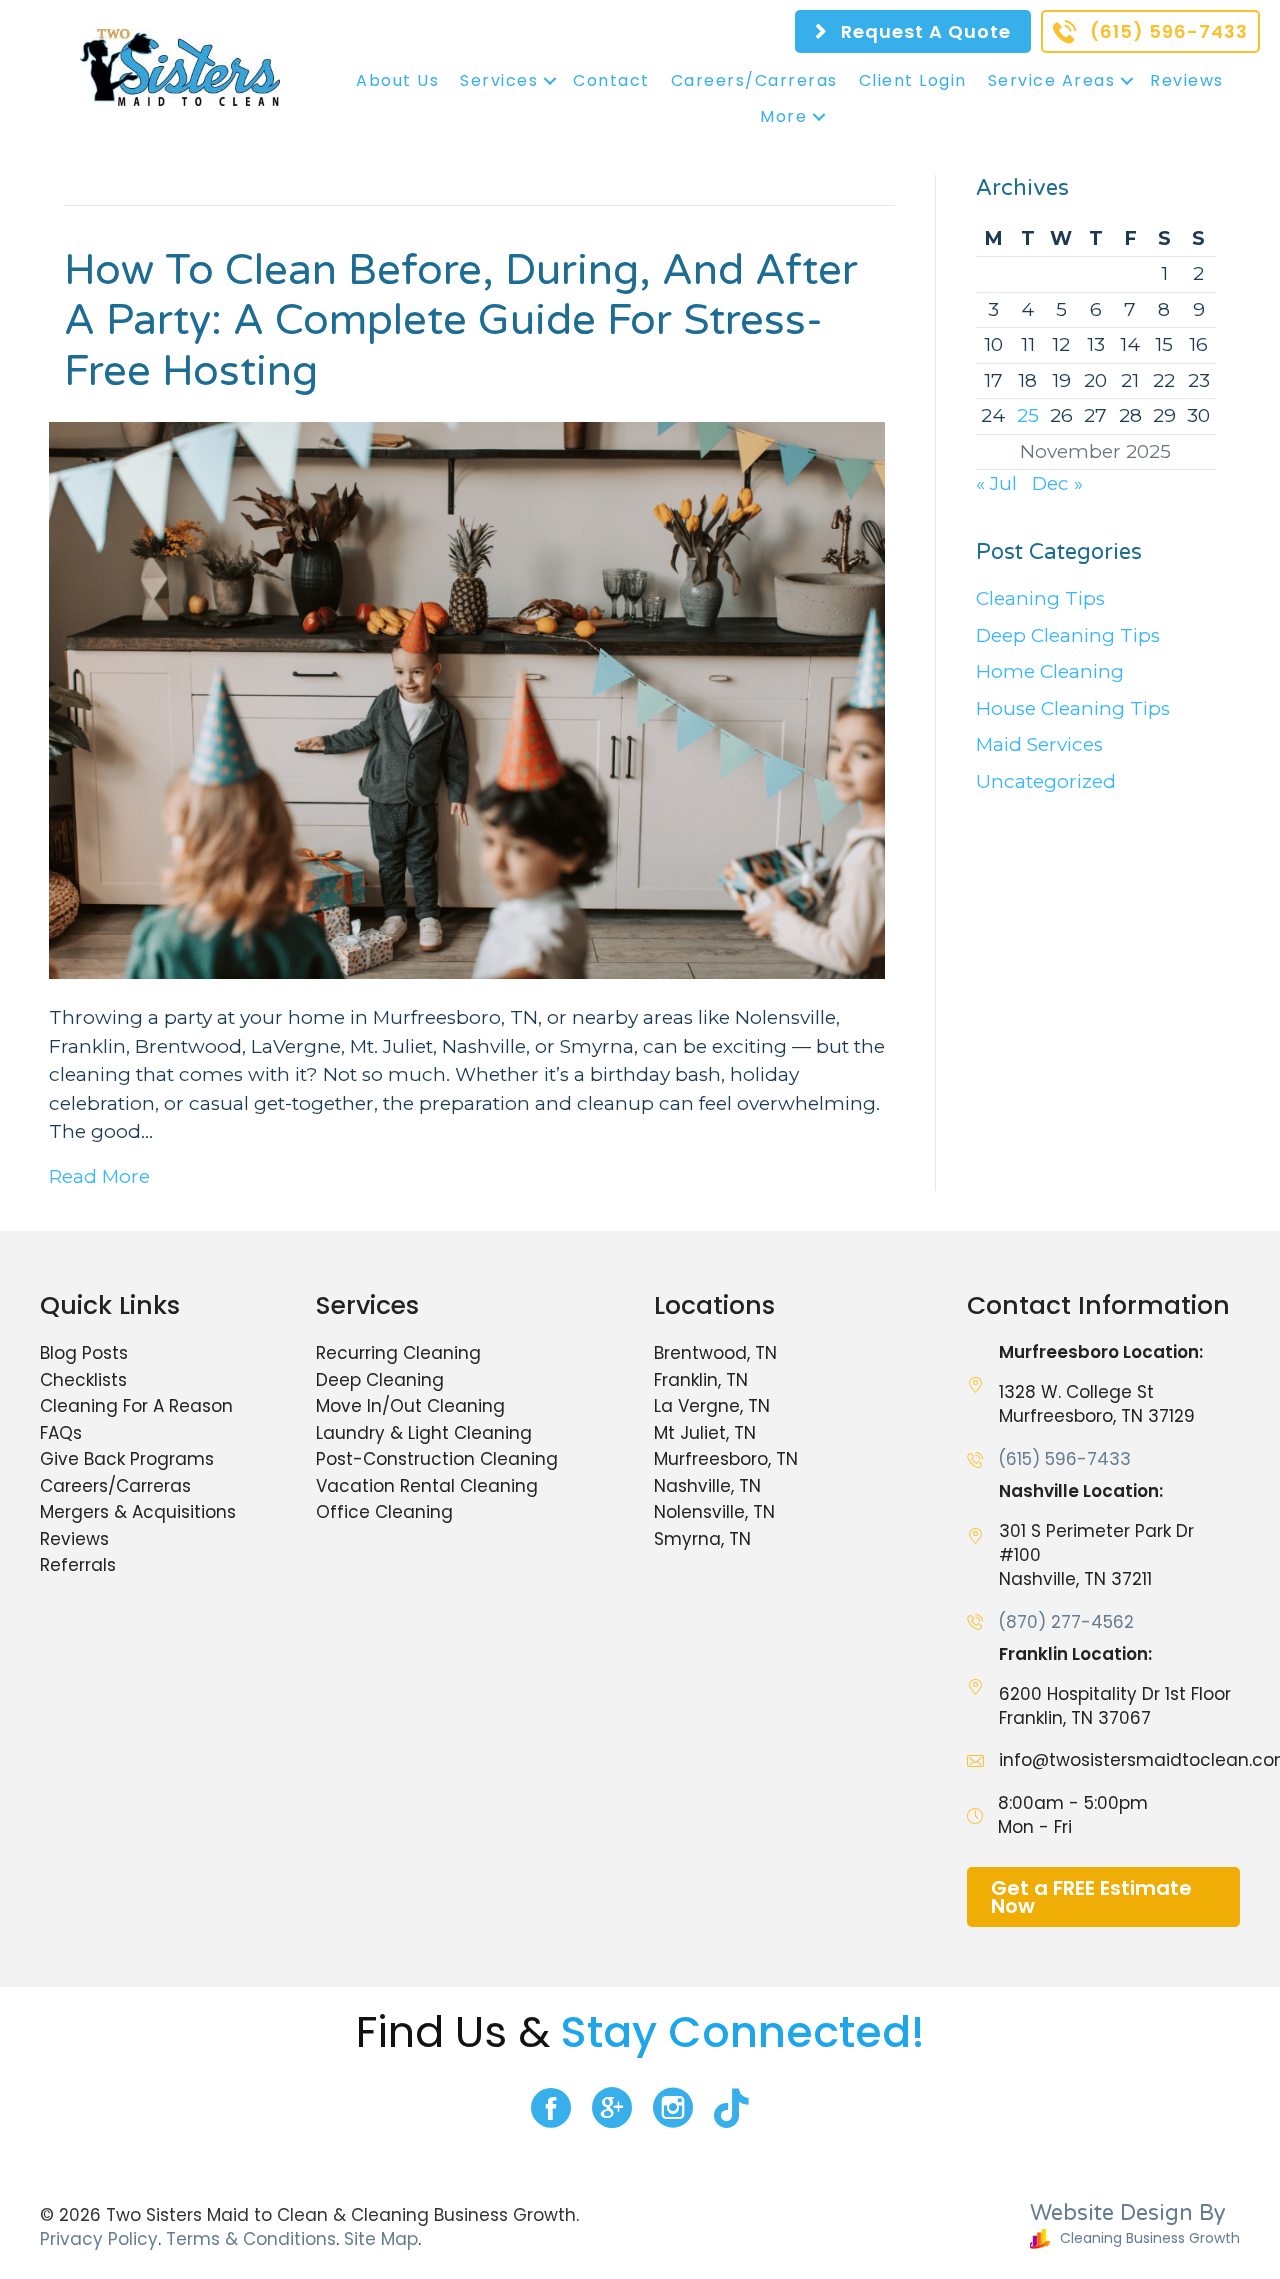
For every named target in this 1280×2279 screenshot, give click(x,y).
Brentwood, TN (715, 1353)
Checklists (83, 1380)
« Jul (996, 483)
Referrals (78, 1565)
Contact (611, 80)
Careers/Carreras (754, 80)
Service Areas (1052, 80)
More (783, 116)
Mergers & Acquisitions (138, 1512)
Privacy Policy (99, 2239)
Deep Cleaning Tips (1068, 635)
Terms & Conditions (251, 2239)
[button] (550, 81)
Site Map (381, 2239)
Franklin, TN (701, 1380)
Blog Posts (84, 1353)
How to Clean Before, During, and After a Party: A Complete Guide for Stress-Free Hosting (461, 321)
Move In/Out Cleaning (410, 1406)
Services (499, 80)
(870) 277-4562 (1066, 1622)
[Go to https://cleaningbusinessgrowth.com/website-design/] (1043, 2228)
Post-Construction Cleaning (437, 1459)
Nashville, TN (707, 1486)
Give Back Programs (127, 1459)
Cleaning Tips (1040, 598)
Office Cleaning (384, 1512)
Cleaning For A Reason (136, 1406)
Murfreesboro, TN (726, 1459)
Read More (99, 1176)
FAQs (61, 1433)
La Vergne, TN (712, 1406)
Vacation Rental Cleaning (427, 1486)
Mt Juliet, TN (705, 1433)
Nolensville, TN (714, 1512)
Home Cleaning (1050, 671)
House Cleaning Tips (1073, 708)
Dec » (1057, 483)
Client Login (913, 80)
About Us (397, 80)
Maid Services (1039, 744)
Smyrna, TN (702, 1539)
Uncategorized (1046, 781)
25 (1028, 415)
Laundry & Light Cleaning (424, 1433)
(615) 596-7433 (1064, 1459)
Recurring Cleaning (398, 1353)
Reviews (1187, 80)
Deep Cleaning (380, 1380)
